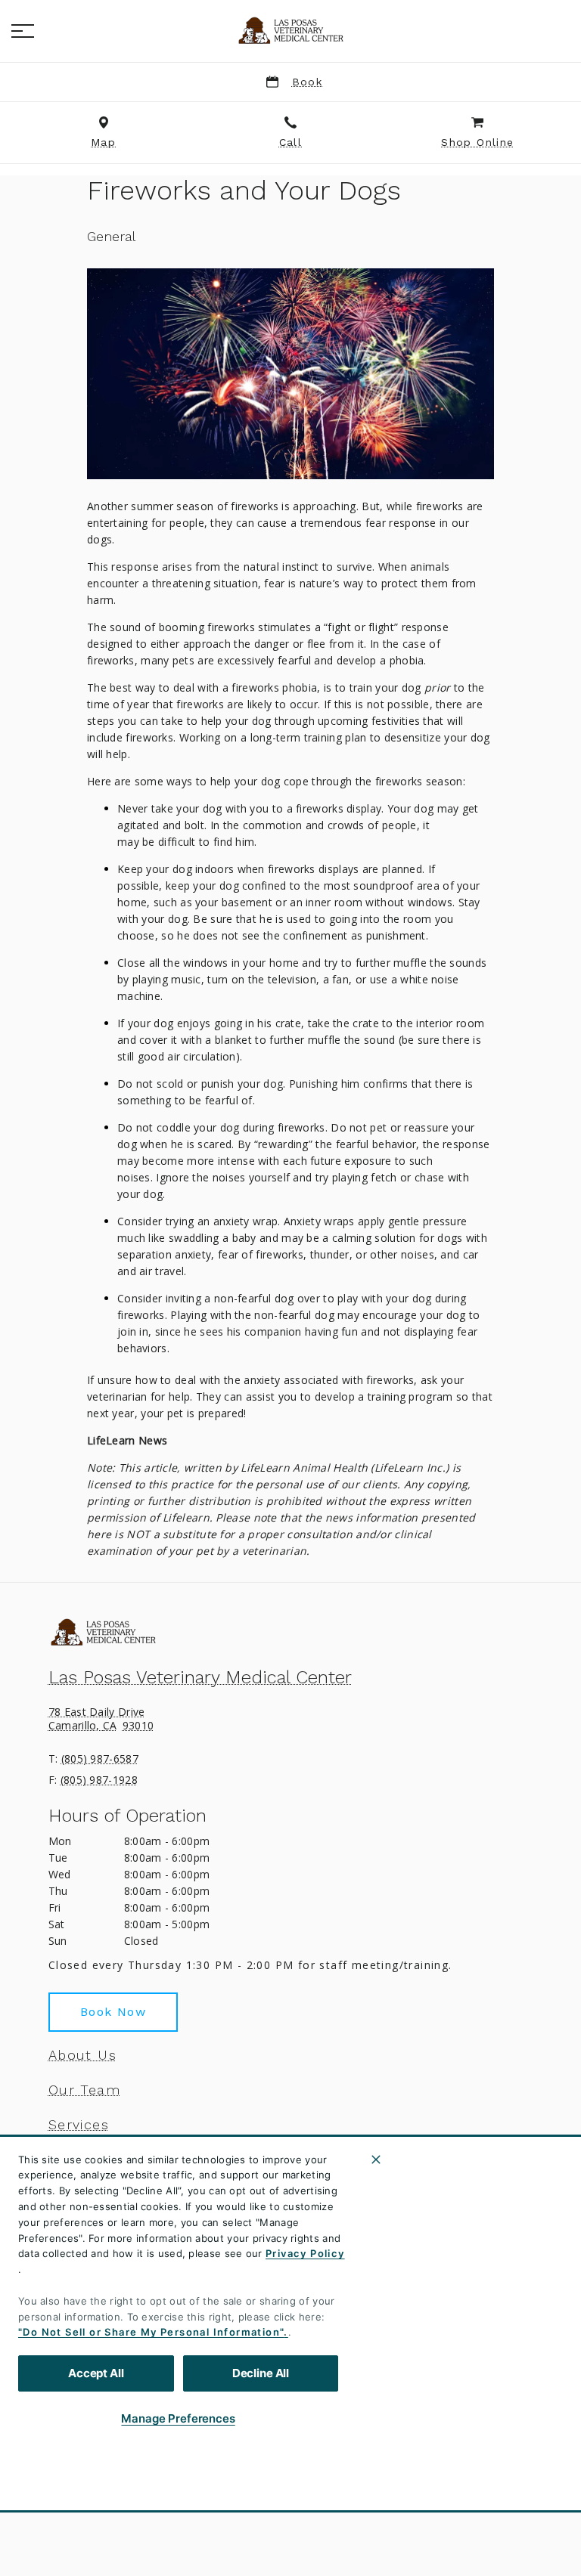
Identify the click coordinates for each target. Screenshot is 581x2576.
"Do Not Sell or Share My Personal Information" (151, 2332)
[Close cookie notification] (376, 2160)
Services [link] (79, 2125)
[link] (290, 31)
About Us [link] (82, 2055)
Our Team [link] (84, 2090)
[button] (23, 31)
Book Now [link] (113, 2012)
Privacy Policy (305, 2253)
